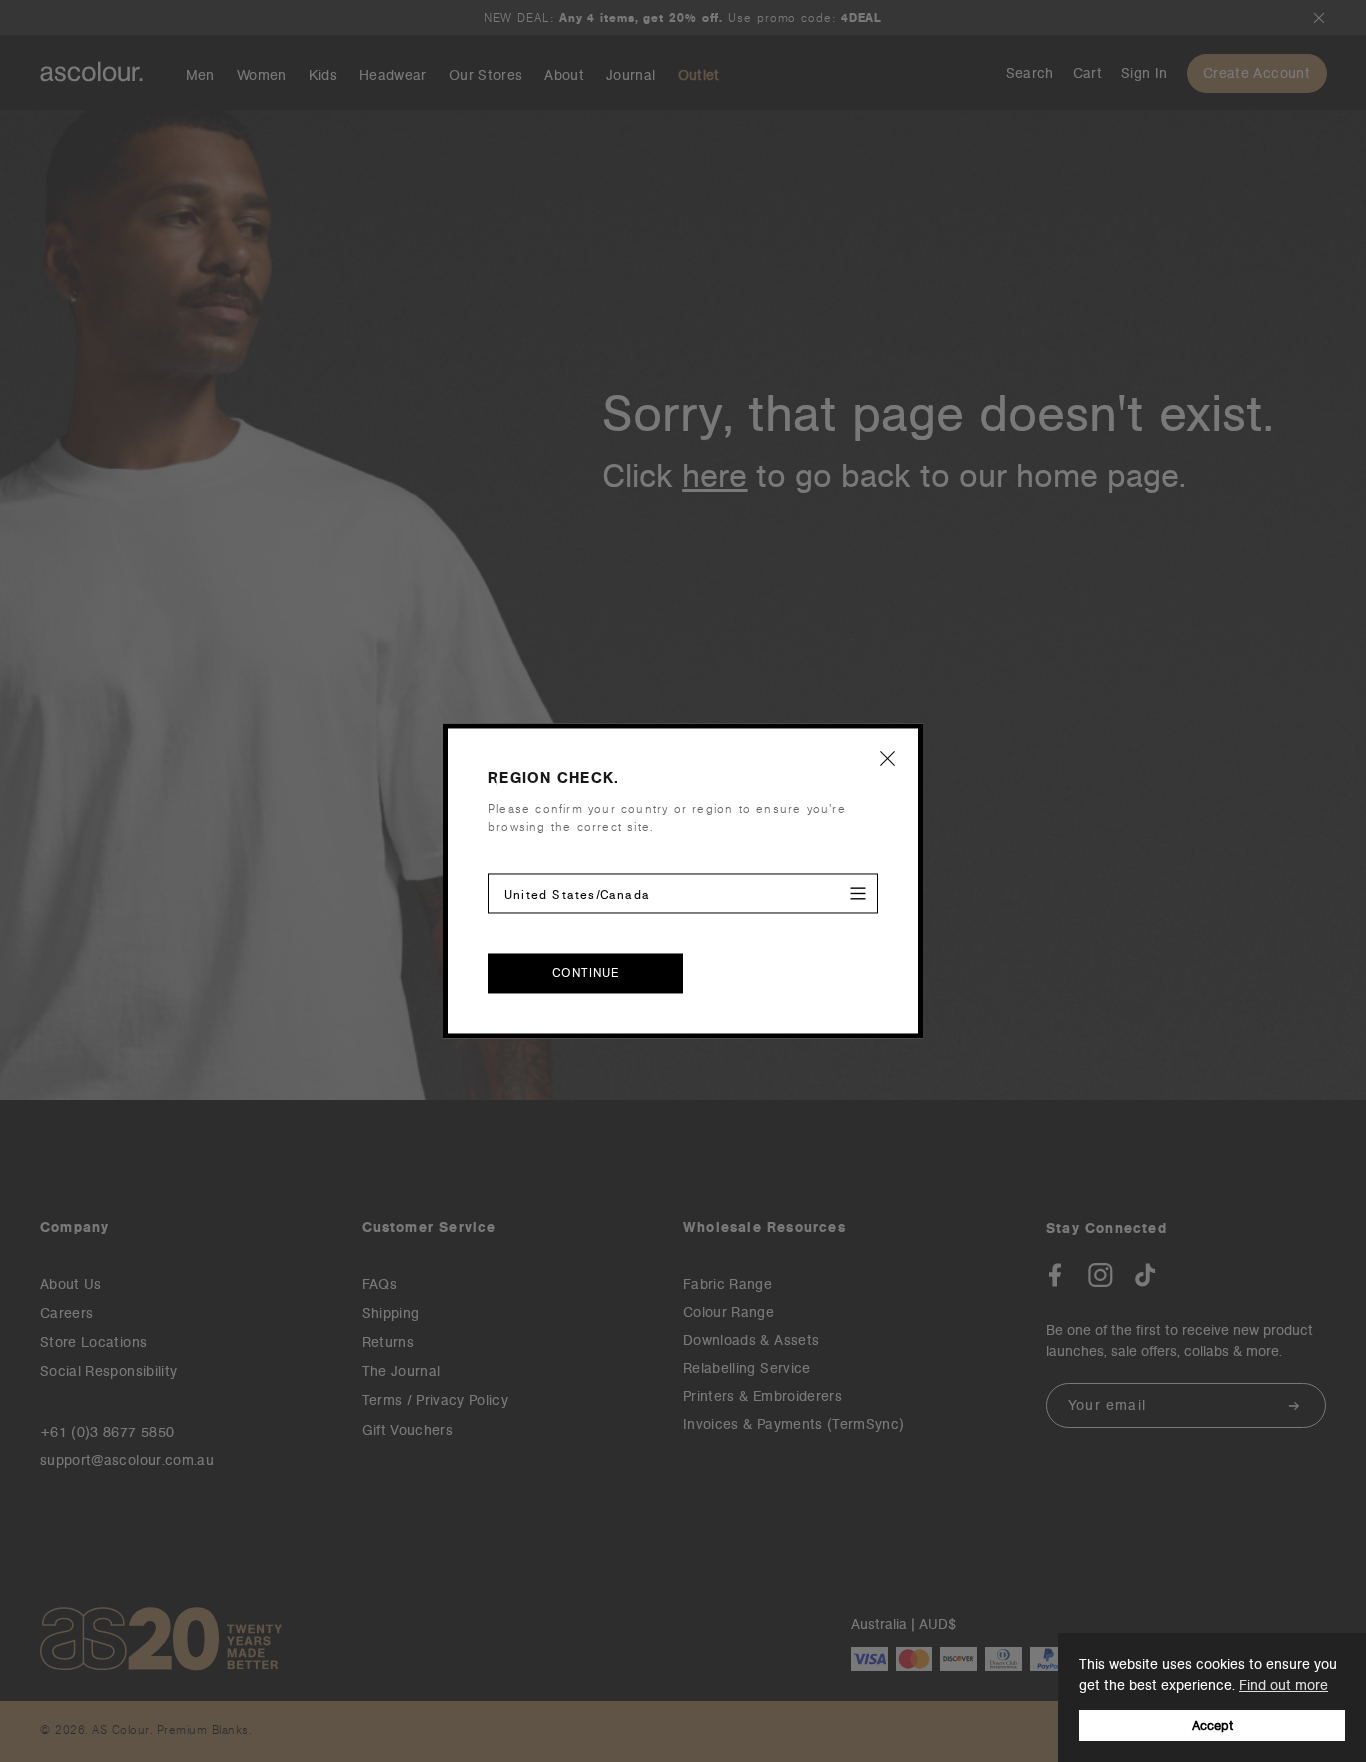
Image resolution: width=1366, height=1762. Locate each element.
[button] (888, 758)
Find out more (1283, 1685)
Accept (1212, 1725)
